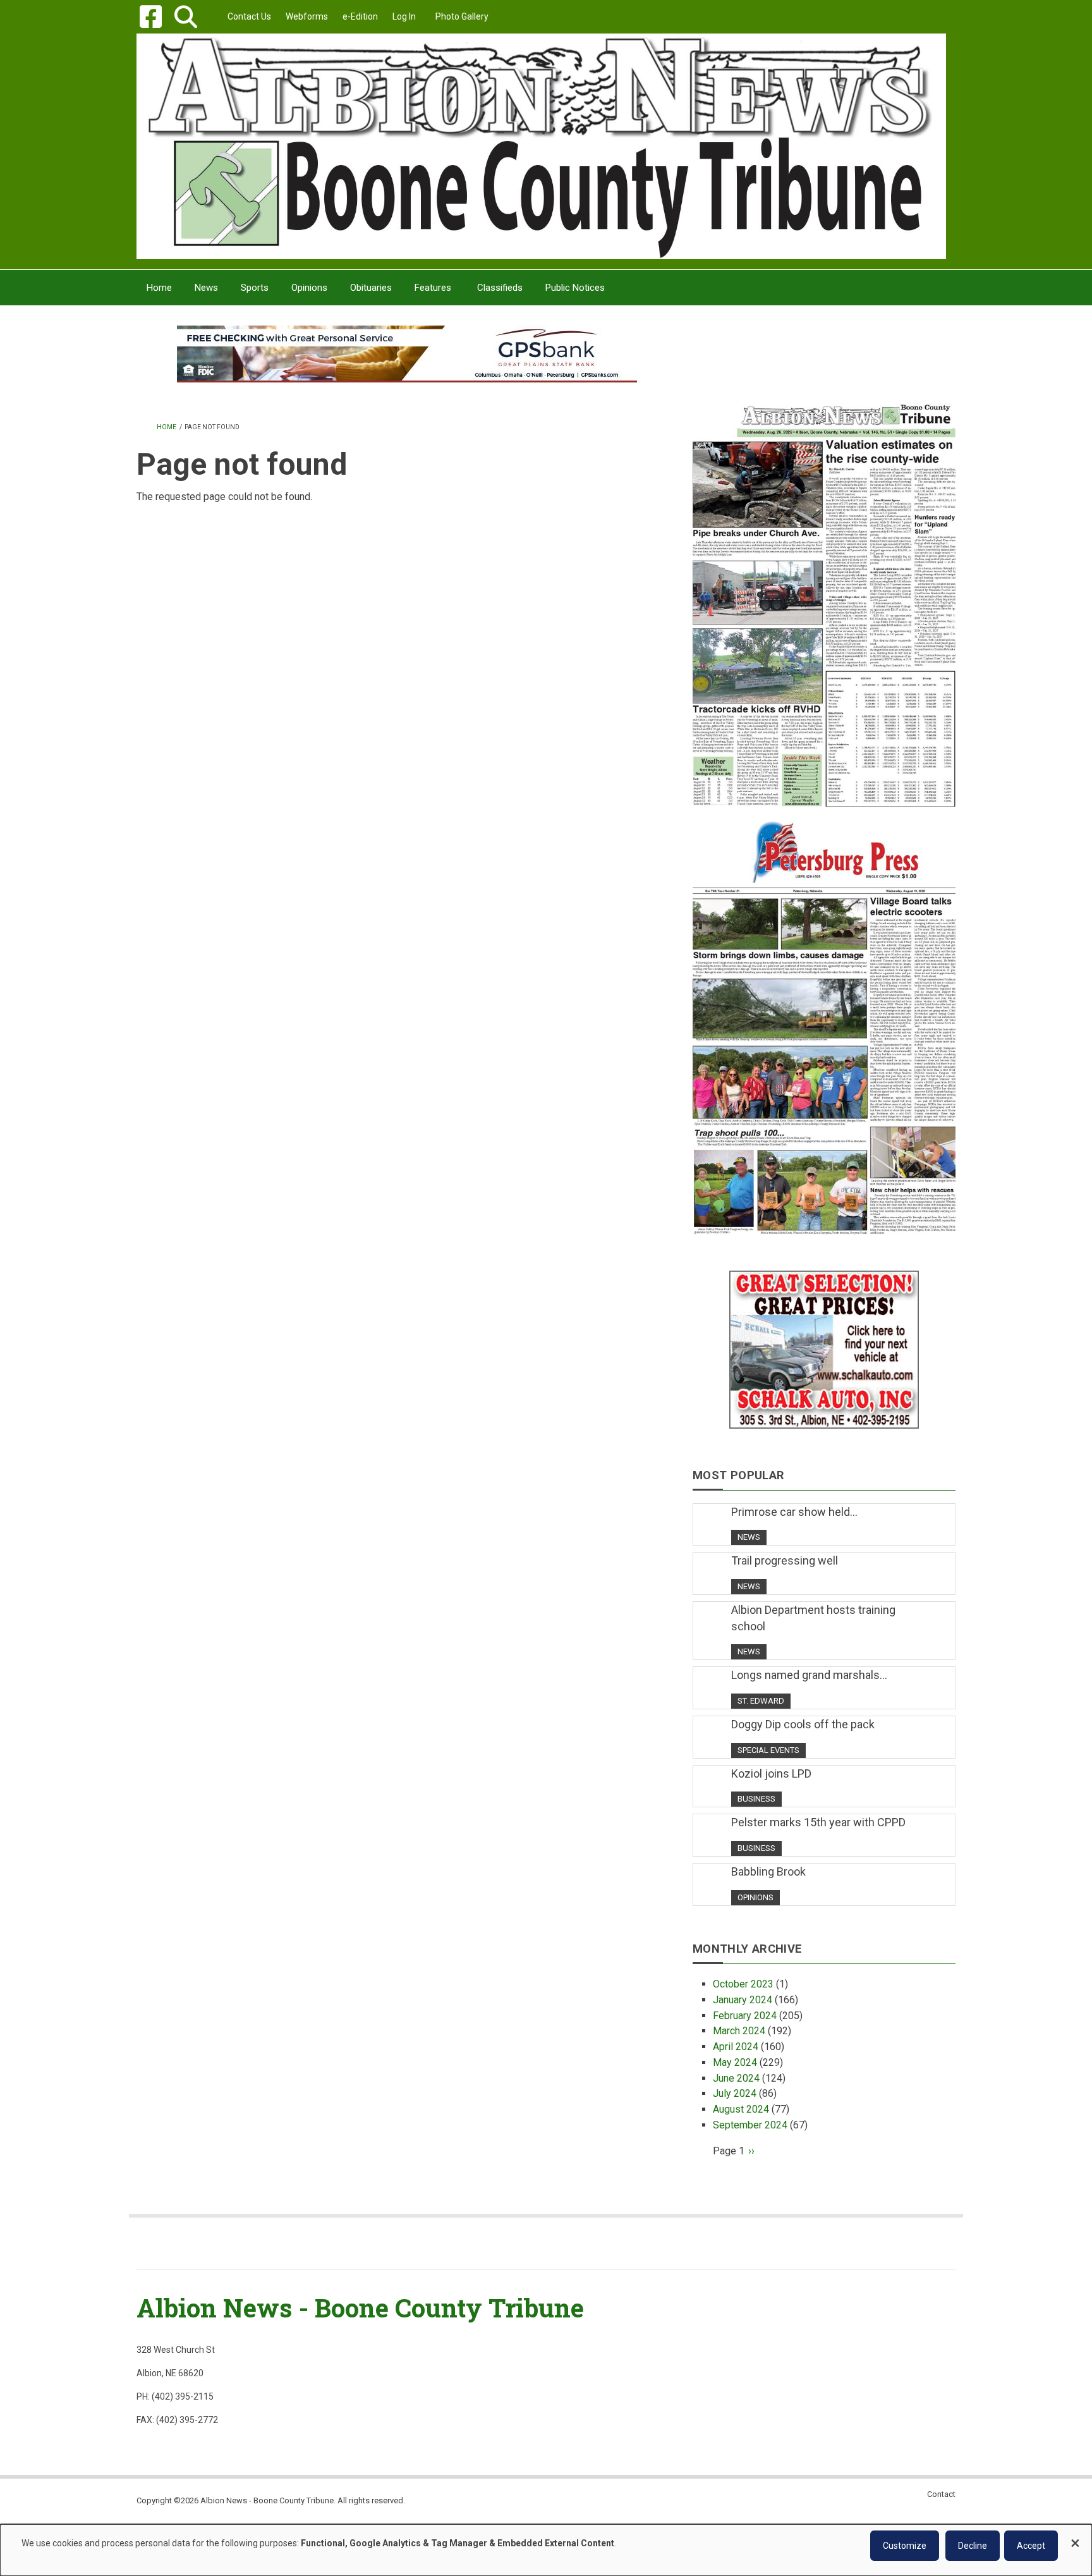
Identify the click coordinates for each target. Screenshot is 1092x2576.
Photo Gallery (462, 16)
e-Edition (360, 16)
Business (756, 1799)
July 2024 (735, 2093)
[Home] (541, 146)
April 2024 (736, 2047)
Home (167, 427)
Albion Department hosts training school (813, 1618)
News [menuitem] (206, 288)
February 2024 (745, 2016)
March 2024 (739, 2031)
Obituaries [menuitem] (371, 288)
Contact (941, 2494)
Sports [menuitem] (255, 288)
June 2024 (736, 2078)
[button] (185, 17)
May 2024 (735, 2062)
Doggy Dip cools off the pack (803, 1724)
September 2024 (750, 2125)
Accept (1031, 2546)
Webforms (307, 16)
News (749, 1537)
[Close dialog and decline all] (1075, 2537)
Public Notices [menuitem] (575, 288)
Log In (404, 16)
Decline (973, 2546)
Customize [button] (905, 2546)
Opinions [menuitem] (309, 288)
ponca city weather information (824, 372)
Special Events (768, 1750)
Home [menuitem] (159, 288)
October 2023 (743, 1984)
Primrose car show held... (794, 1512)
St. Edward (761, 1701)
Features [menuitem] (433, 288)
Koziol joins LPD (771, 1773)
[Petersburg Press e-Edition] (824, 1020)
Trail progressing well (785, 1560)
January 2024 (743, 2000)
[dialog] (546, 2550)
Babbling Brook (768, 1871)
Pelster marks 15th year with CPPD (818, 1822)
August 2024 (741, 2109)
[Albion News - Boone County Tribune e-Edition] (824, 592)
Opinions (755, 1897)
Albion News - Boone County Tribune (360, 2308)
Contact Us (249, 16)
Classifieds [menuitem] (500, 288)
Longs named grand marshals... (809, 1675)
